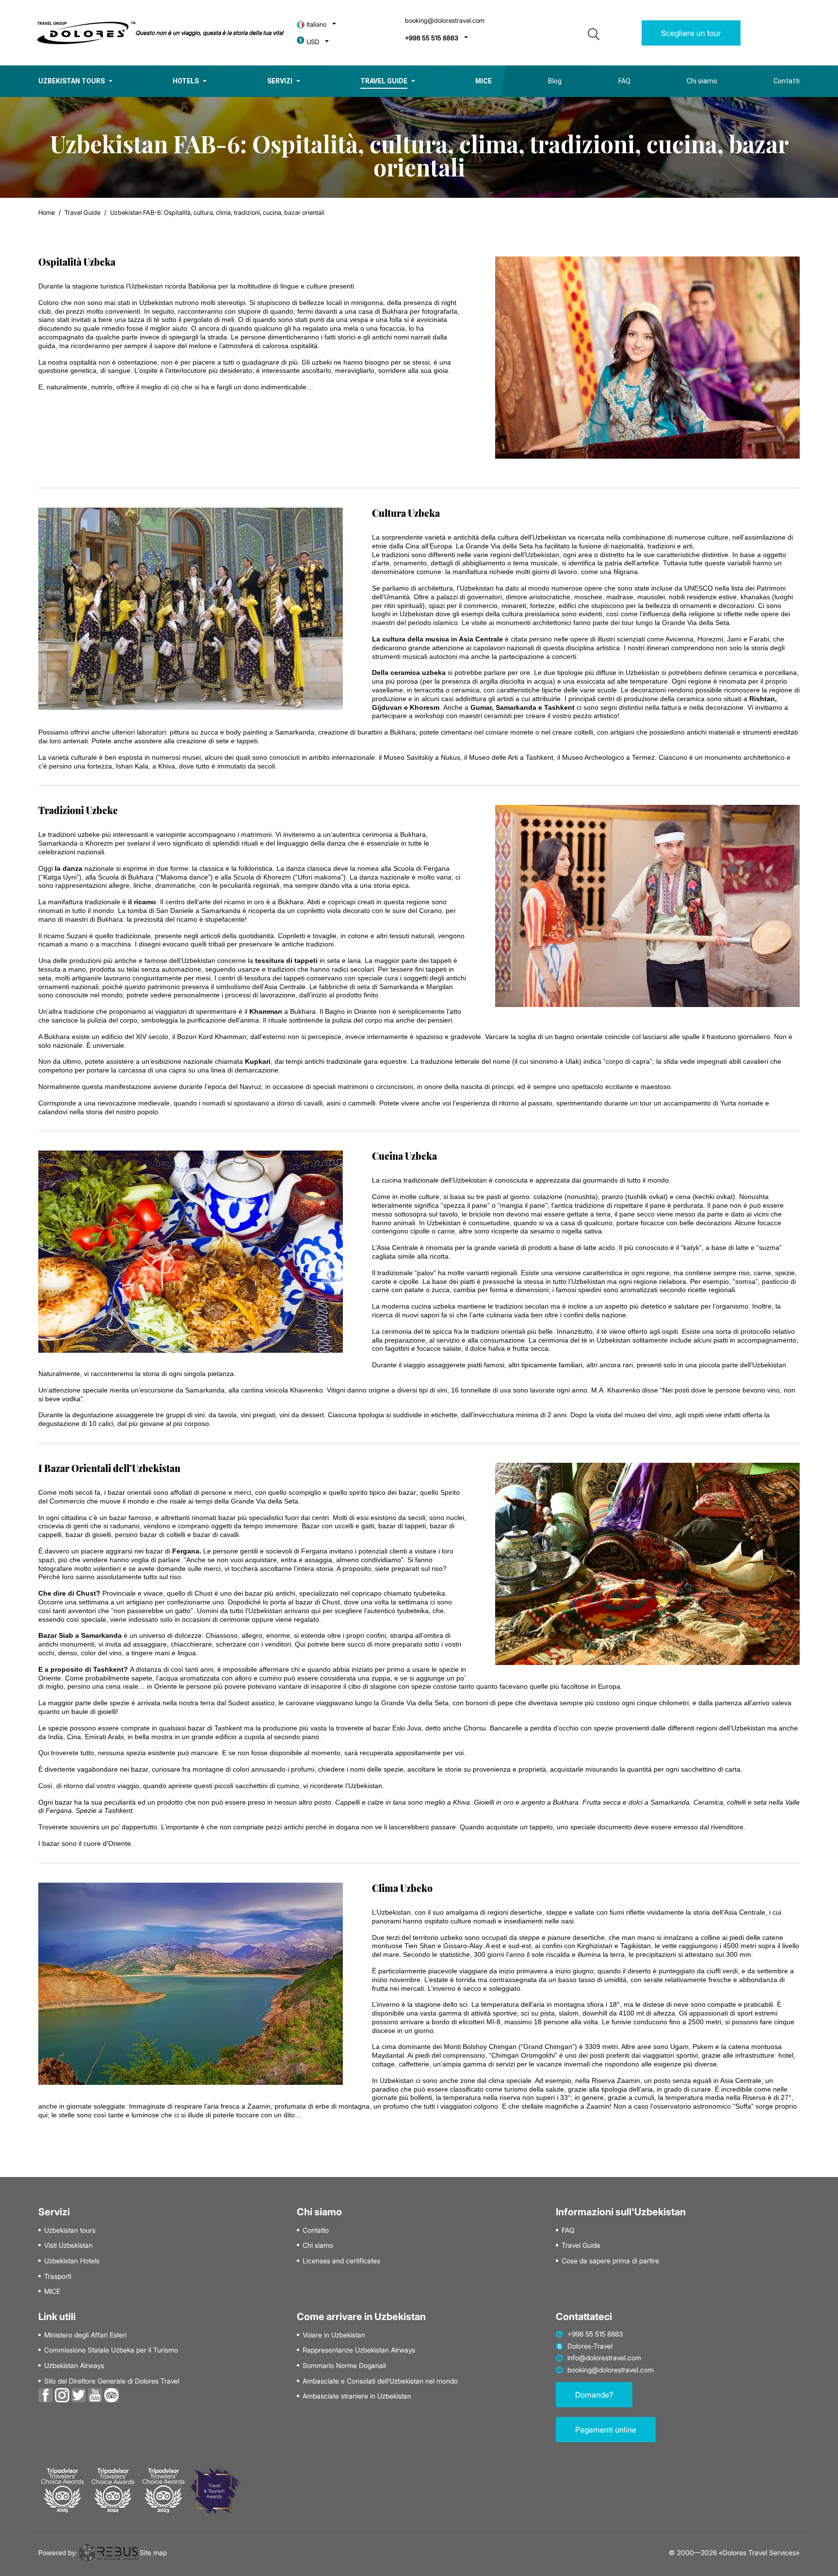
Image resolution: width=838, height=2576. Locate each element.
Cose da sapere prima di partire (610, 2261)
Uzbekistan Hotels (72, 2261)
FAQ (624, 81)
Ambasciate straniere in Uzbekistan (357, 2396)
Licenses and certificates (341, 2261)
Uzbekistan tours (72, 81)
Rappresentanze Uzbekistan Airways (359, 2350)
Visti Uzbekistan (68, 2245)
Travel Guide (384, 81)
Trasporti (58, 2276)
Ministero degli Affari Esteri (85, 2335)
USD (313, 42)
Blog (555, 81)
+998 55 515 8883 (432, 38)
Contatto (316, 2230)
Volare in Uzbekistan (334, 2335)
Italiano (316, 24)
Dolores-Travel (590, 2346)
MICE (52, 2291)
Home (47, 212)
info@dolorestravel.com (604, 2358)
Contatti (787, 81)
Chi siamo (702, 81)
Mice (483, 81)
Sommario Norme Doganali (344, 2366)
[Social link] (46, 2394)
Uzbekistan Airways (74, 2366)
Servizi (280, 81)
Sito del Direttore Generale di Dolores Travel (112, 2381)
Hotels (186, 81)
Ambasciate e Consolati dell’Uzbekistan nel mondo (380, 2381)
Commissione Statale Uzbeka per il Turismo (111, 2350)
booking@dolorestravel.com (445, 21)
